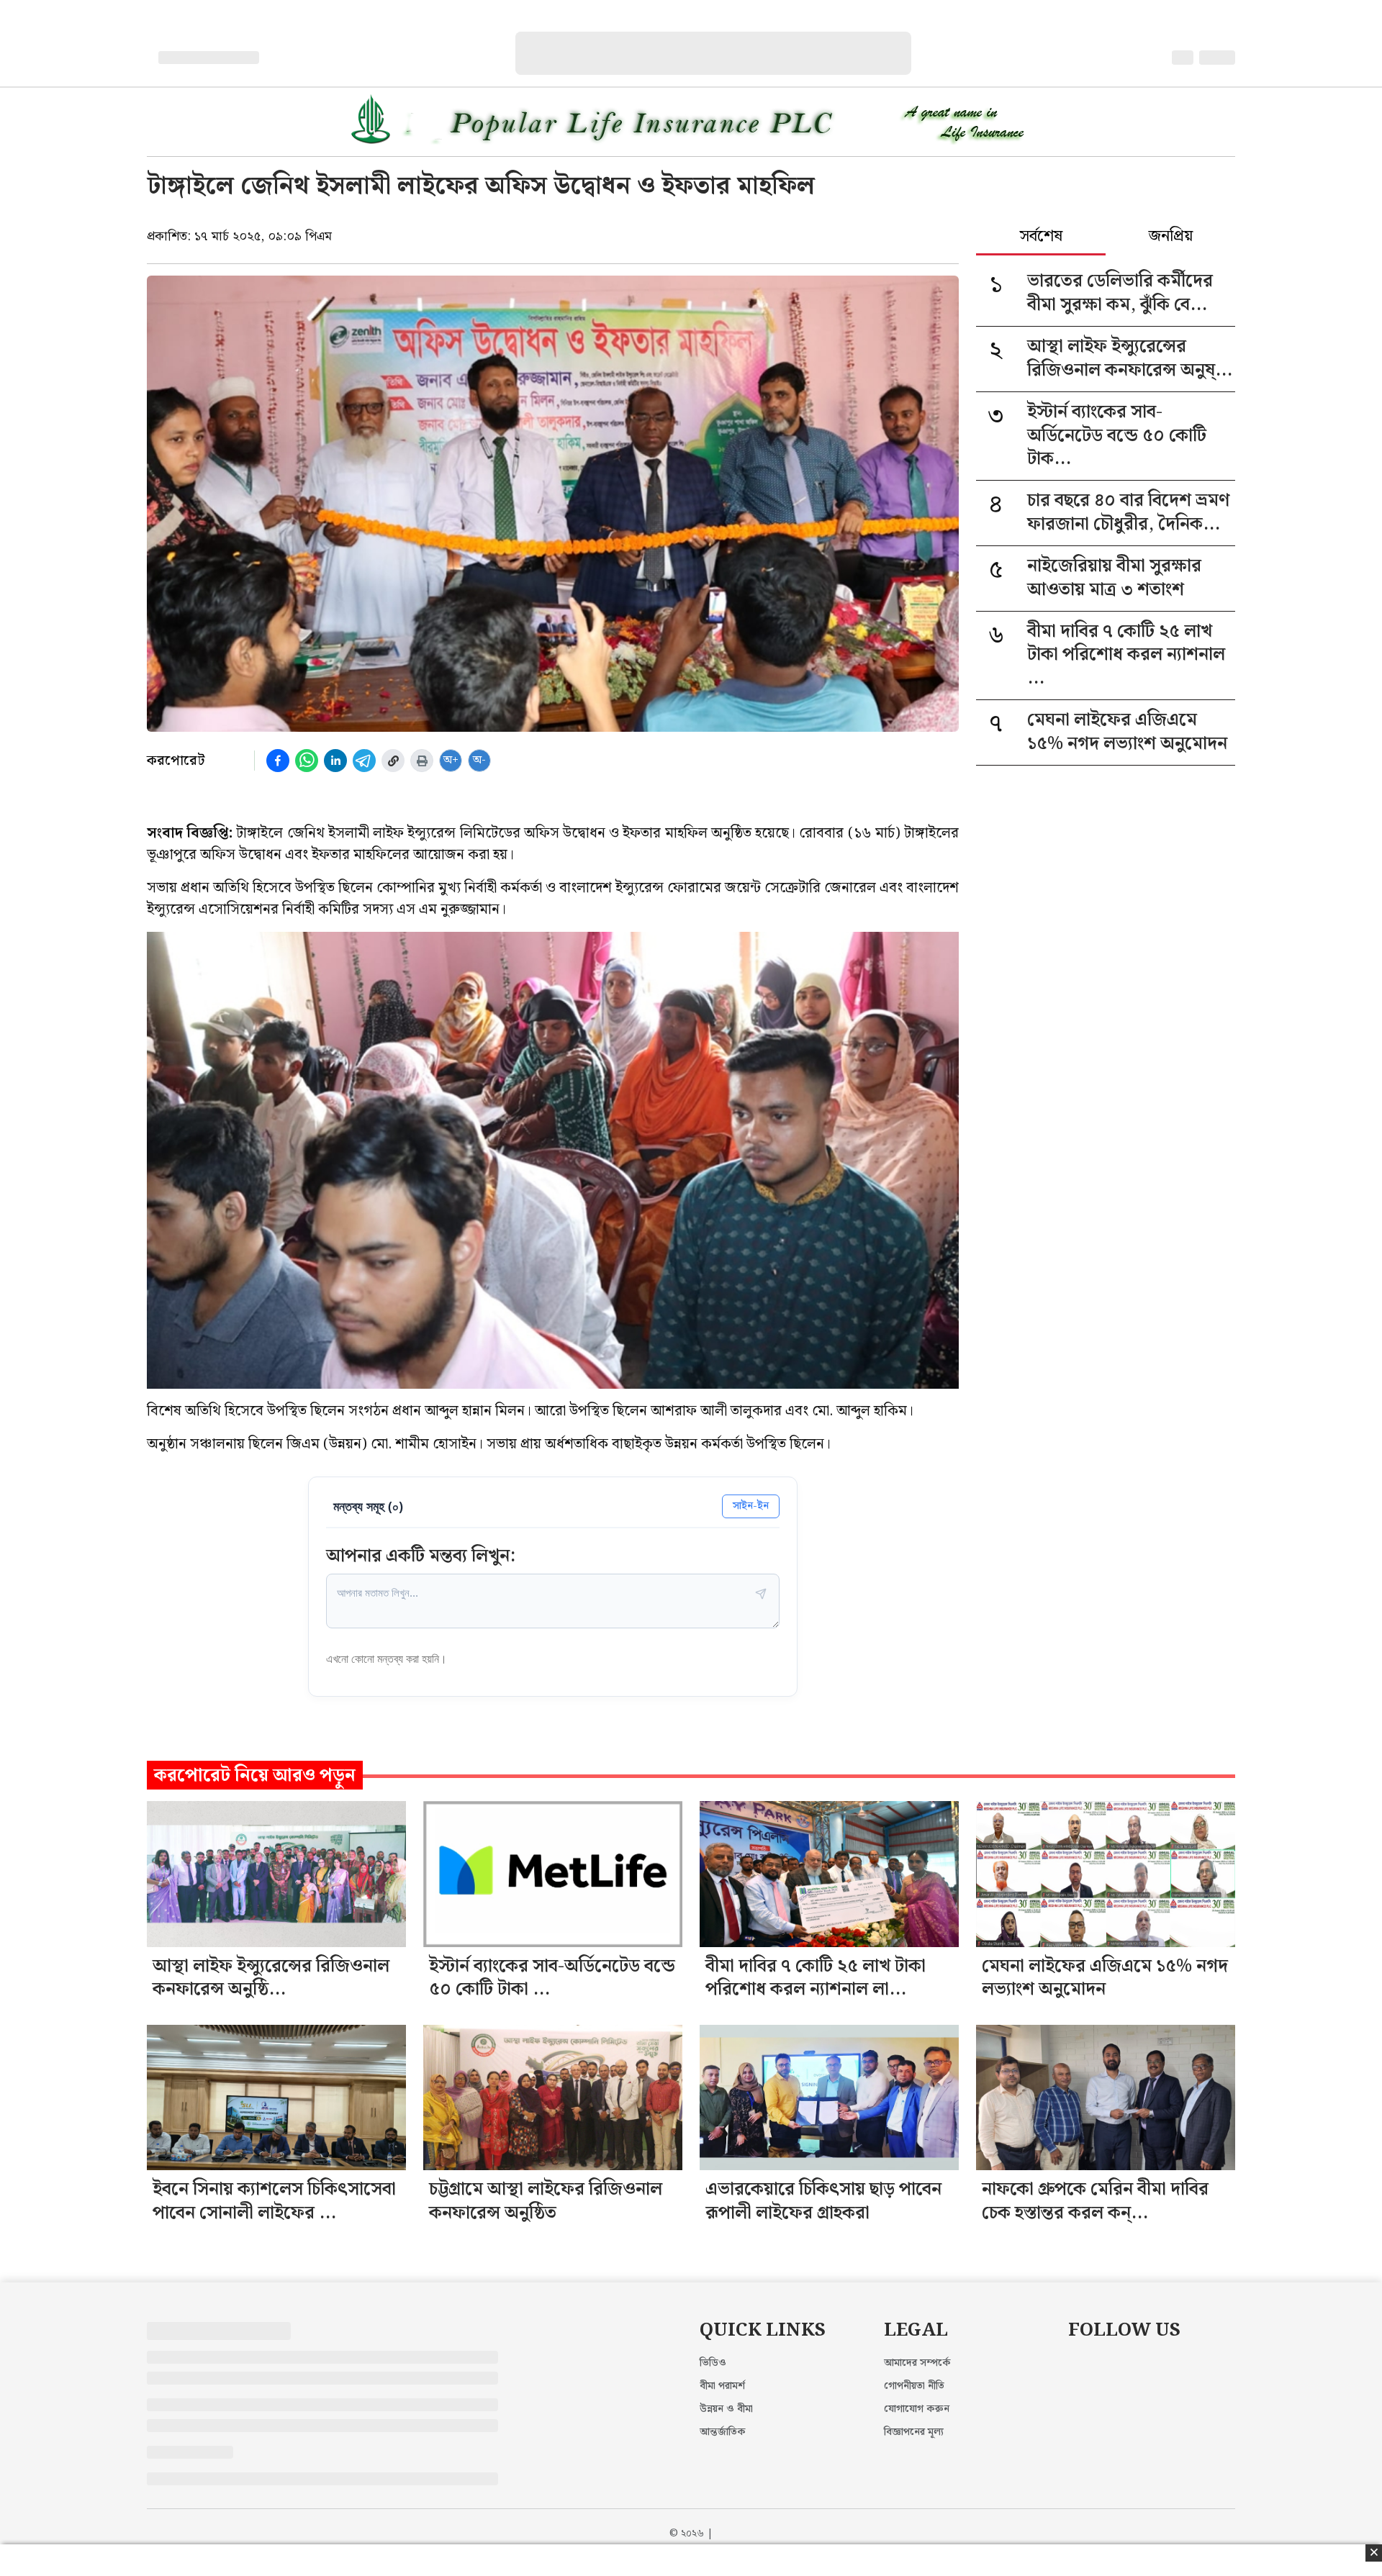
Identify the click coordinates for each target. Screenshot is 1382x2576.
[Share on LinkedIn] (335, 761)
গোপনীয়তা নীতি (914, 2386)
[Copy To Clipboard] (393, 761)
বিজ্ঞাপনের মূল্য (914, 2432)
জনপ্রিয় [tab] (1171, 237)
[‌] (728, 39)
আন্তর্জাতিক (723, 2432)
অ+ (451, 760)
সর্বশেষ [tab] (1041, 237)
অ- (479, 760)
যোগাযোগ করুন (917, 2409)
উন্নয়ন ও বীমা (726, 2409)
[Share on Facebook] (278, 761)
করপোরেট (176, 761)
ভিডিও (713, 2363)
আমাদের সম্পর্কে (917, 2363)
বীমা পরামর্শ (722, 2386)
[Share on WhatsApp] (307, 761)
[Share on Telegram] (364, 761)
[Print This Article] (422, 761)
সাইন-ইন (751, 1506)
